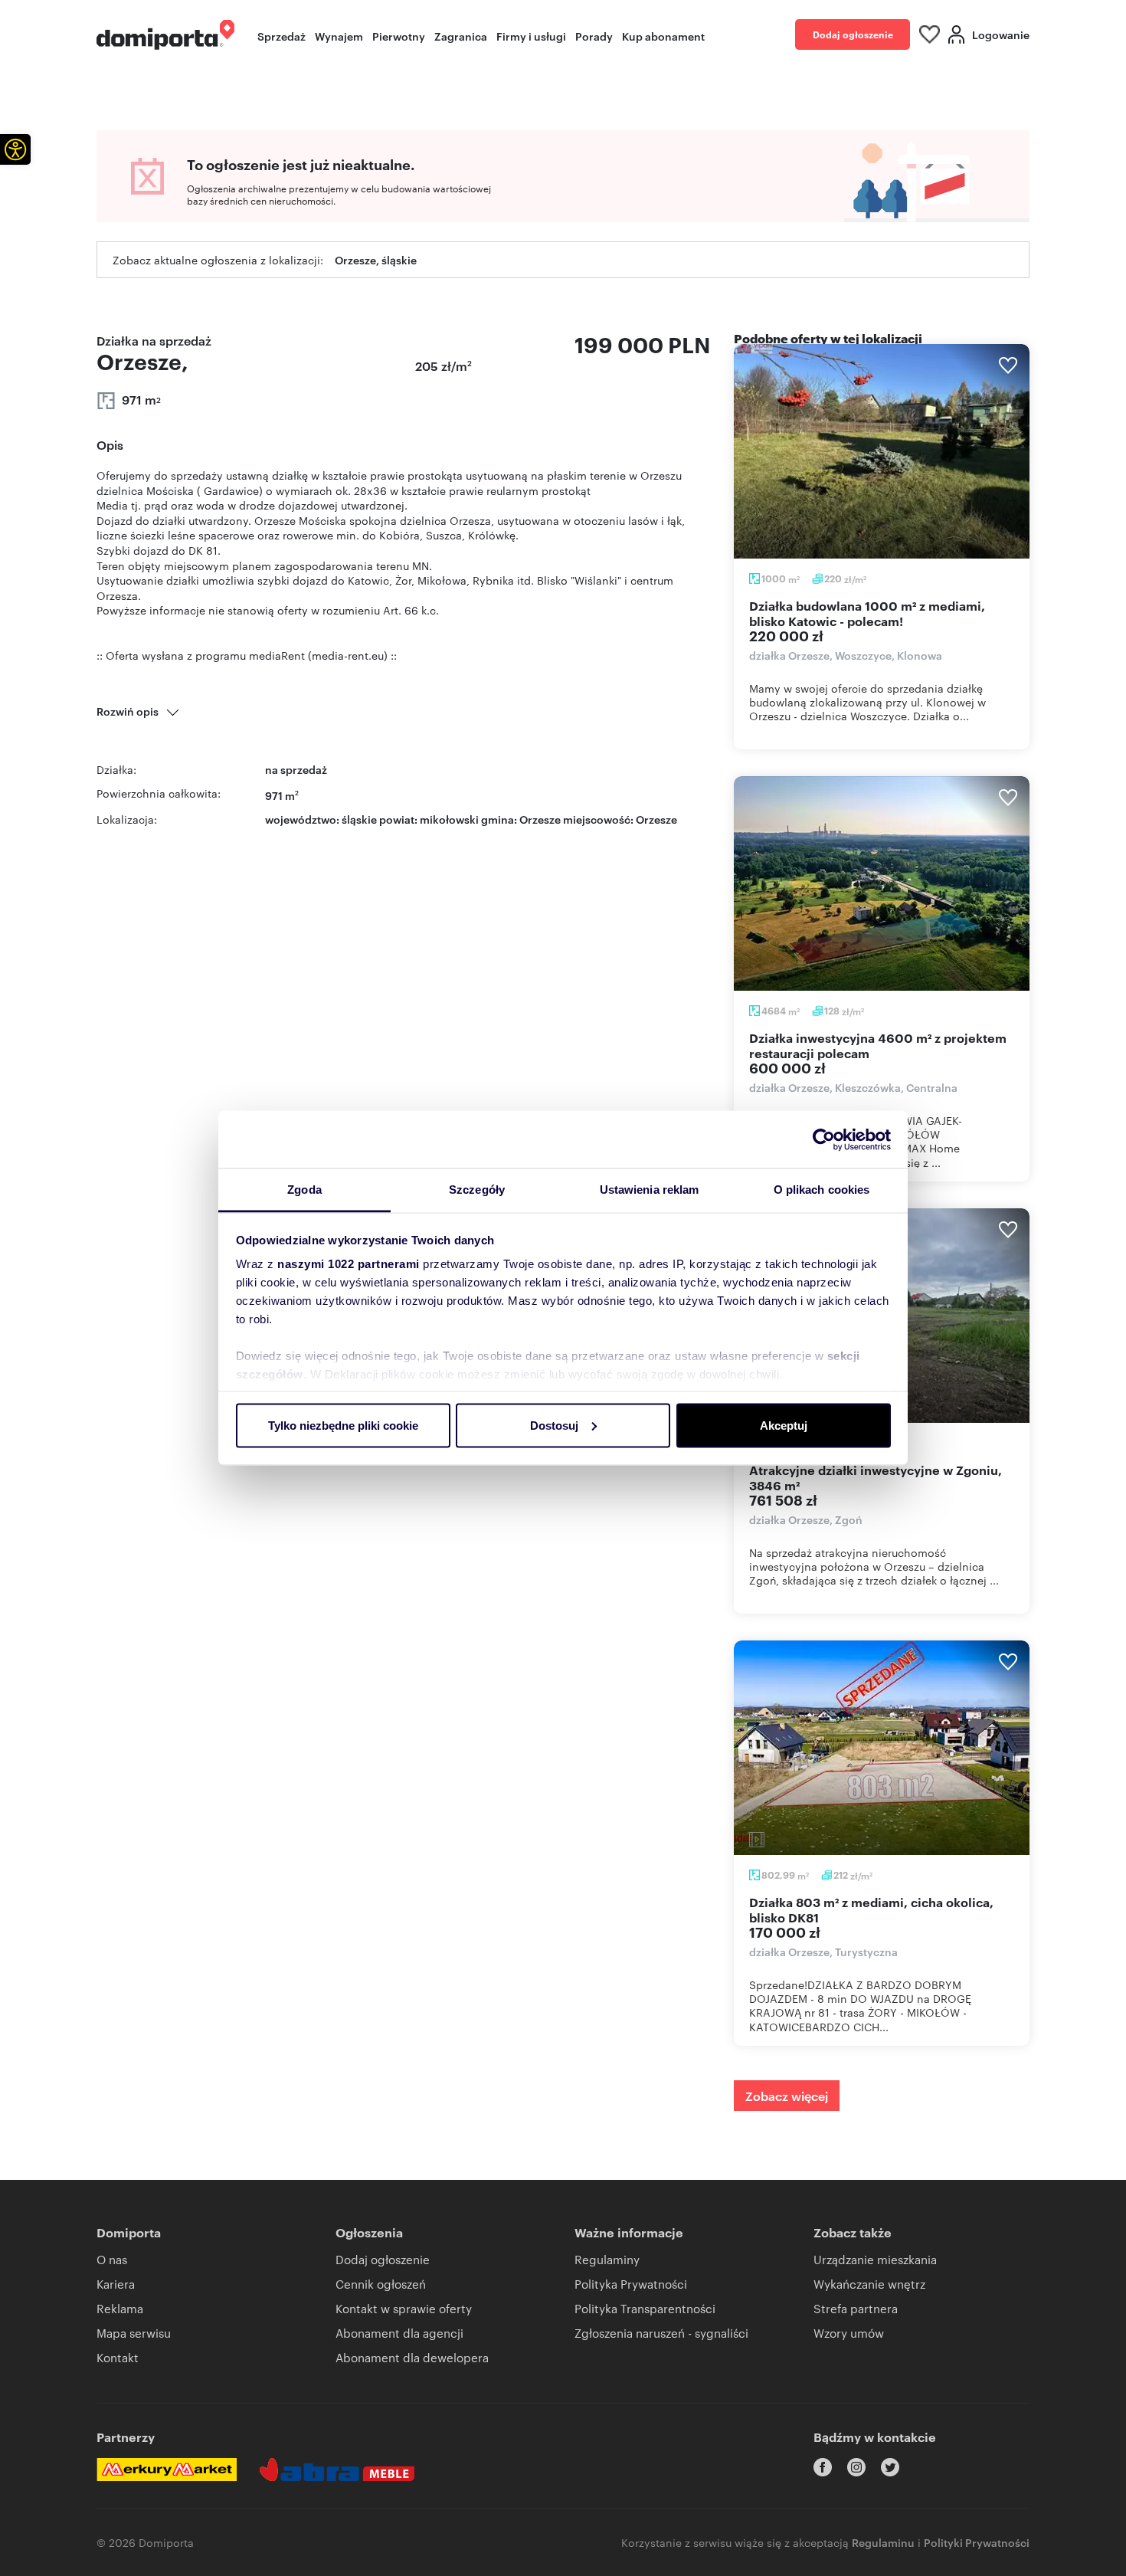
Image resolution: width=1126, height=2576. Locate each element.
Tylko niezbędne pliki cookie (343, 1425)
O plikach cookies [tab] (822, 1190)
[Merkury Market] (167, 2469)
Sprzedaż (281, 36)
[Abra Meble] (337, 2469)
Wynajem (339, 36)
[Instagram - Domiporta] (856, 2467)
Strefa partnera (856, 2308)
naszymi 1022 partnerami (349, 1264)
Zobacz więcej (787, 2096)
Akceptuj (784, 1425)
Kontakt (118, 2357)
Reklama (120, 2308)
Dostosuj (554, 1425)
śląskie (359, 819)
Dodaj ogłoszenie (853, 34)
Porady (594, 36)
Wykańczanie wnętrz (869, 2284)
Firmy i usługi (531, 36)
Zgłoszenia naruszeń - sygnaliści (661, 2333)
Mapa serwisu (134, 2333)
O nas (112, 2259)
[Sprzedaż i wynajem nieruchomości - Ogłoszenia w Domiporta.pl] (165, 35)
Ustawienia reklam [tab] (650, 1190)
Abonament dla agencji (399, 2333)
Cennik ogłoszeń (381, 2284)
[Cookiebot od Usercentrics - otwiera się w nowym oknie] (824, 1139)
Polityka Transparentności (645, 2308)
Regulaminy (607, 2259)
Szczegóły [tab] (477, 1190)
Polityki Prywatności (977, 2542)
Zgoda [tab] (304, 1190)
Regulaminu (883, 2542)
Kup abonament (663, 36)
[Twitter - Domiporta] (890, 2467)
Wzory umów (849, 2333)
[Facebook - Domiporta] (823, 2467)
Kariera (116, 2284)
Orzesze (656, 819)
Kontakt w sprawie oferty (404, 2308)
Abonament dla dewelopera (412, 2357)
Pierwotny (399, 36)
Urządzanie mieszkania (875, 2259)
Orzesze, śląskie (376, 259)
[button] (15, 149)
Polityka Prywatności (631, 2284)
